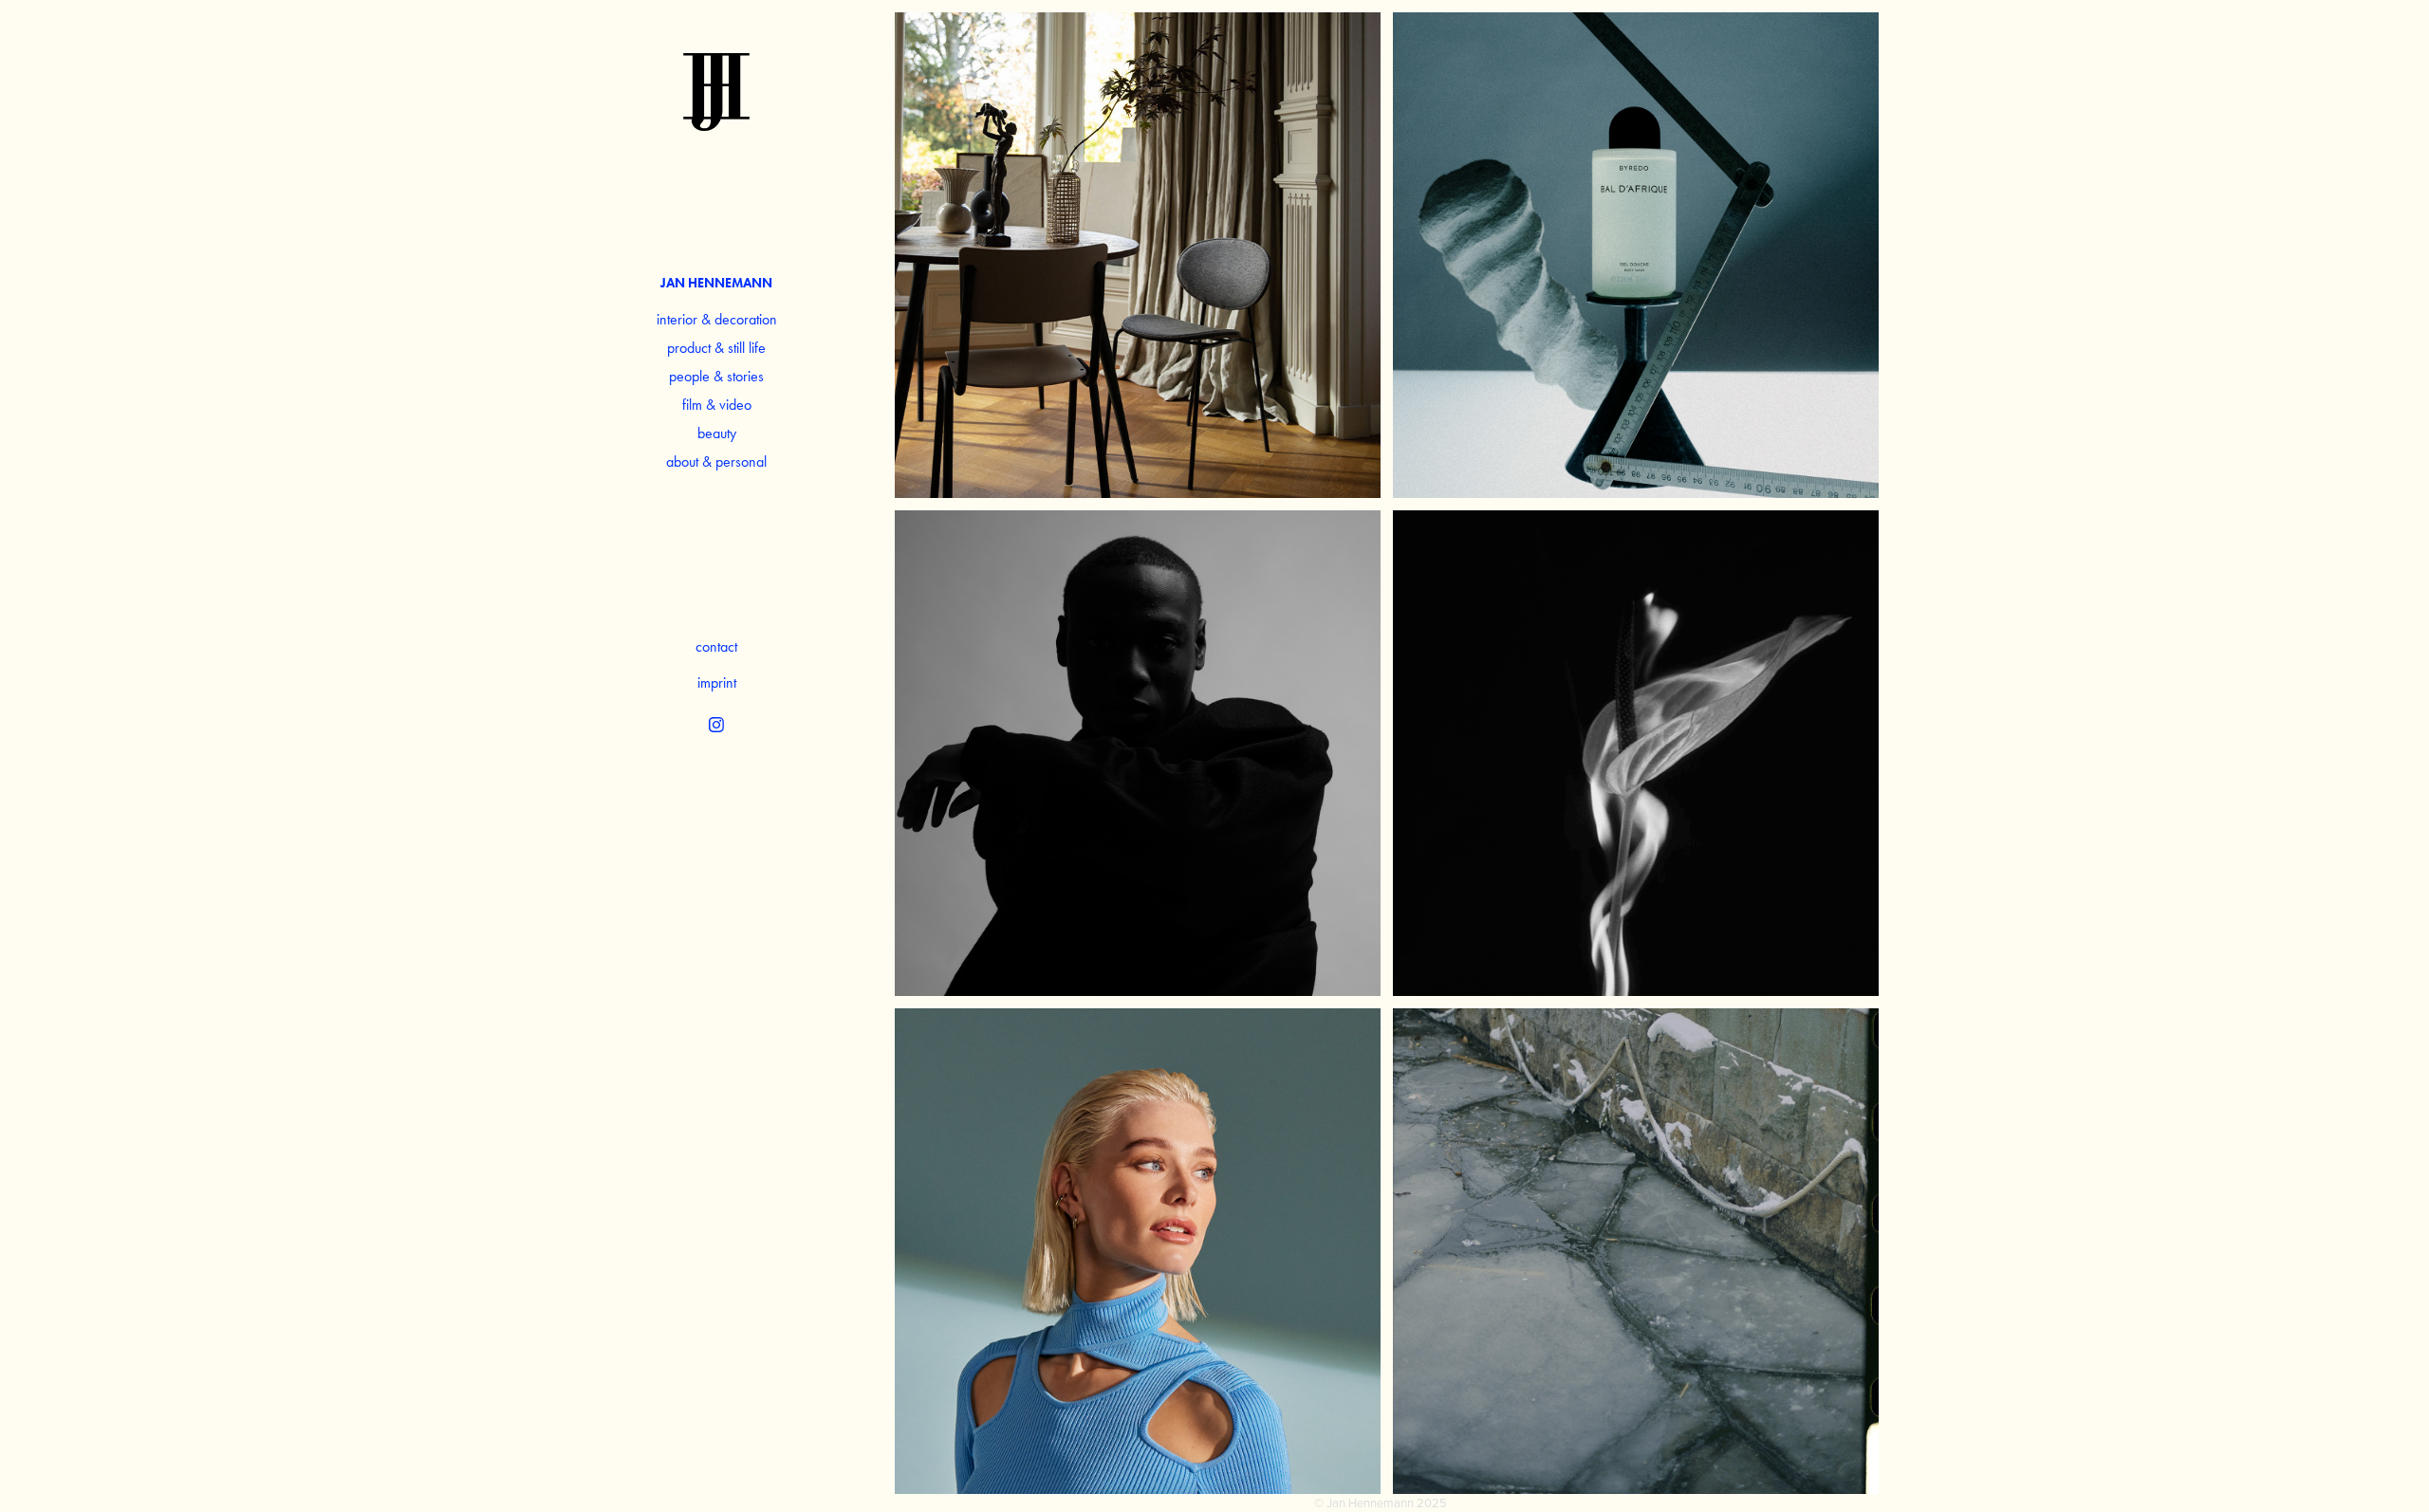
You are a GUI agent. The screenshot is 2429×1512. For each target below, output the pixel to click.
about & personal (716, 461)
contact (716, 646)
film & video (717, 405)
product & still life (716, 348)
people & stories (716, 376)
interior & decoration (717, 319)
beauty (717, 433)
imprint (717, 682)
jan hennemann (716, 283)
